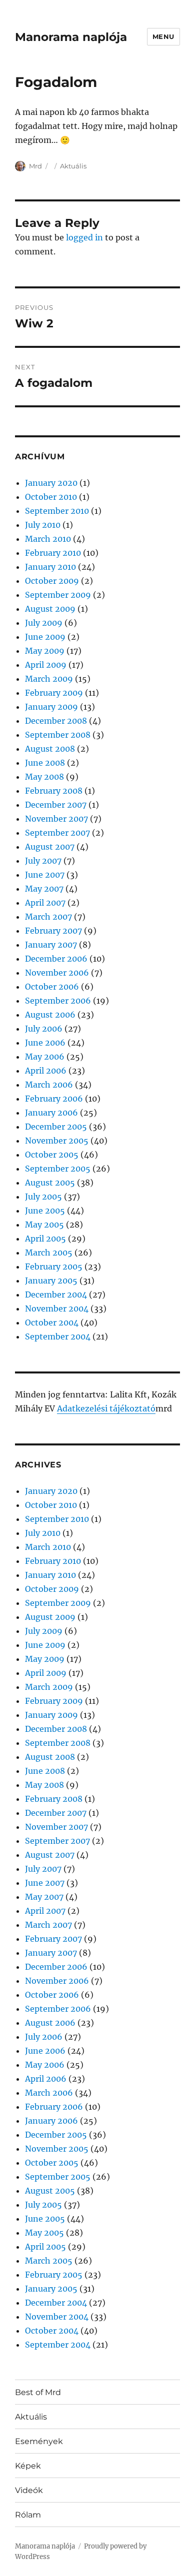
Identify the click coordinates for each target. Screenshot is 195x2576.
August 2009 (50, 609)
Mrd (35, 166)
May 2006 (45, 1057)
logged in (84, 237)
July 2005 (43, 1197)
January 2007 (51, 945)
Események (39, 2441)
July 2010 (43, 525)
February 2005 (54, 1267)
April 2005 (45, 1239)
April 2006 (46, 1071)
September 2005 (58, 1169)
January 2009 (51, 707)
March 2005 (49, 1253)
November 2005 (57, 1141)
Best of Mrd (38, 2392)
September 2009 (58, 595)
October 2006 (52, 987)
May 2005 (44, 1225)
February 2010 (53, 553)
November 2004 (57, 1308)
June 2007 (45, 875)
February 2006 (54, 1099)
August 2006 (50, 1015)
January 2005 (51, 1281)
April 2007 (45, 903)
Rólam (28, 2515)
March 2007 (48, 917)
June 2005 (45, 1211)
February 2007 (53, 931)
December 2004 (56, 1294)
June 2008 (45, 763)
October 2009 (52, 581)
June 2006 (45, 1043)
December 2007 (56, 805)
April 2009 (46, 665)
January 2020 (51, 483)
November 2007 (56, 819)
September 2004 (58, 1336)
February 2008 (54, 791)
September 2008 (58, 735)
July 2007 (43, 861)
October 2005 (52, 1155)
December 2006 (56, 959)
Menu (163, 36)
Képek (28, 2466)
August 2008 (50, 749)
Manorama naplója (71, 37)
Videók (29, 2490)
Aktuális (73, 166)
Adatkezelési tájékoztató (106, 1408)
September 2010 (57, 511)
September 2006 (58, 1001)
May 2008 (44, 777)
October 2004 (52, 1322)
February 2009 (54, 693)
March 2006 (49, 1085)
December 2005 (56, 1127)
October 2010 (51, 497)
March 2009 (49, 679)
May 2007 (44, 889)
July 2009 (44, 623)
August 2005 (50, 1183)
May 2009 (45, 651)
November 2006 (57, 973)
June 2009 (45, 637)
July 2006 (44, 1029)
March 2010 (48, 539)
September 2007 (57, 833)
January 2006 (51, 1113)
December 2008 (56, 721)
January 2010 (50, 567)
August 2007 (50, 847)
